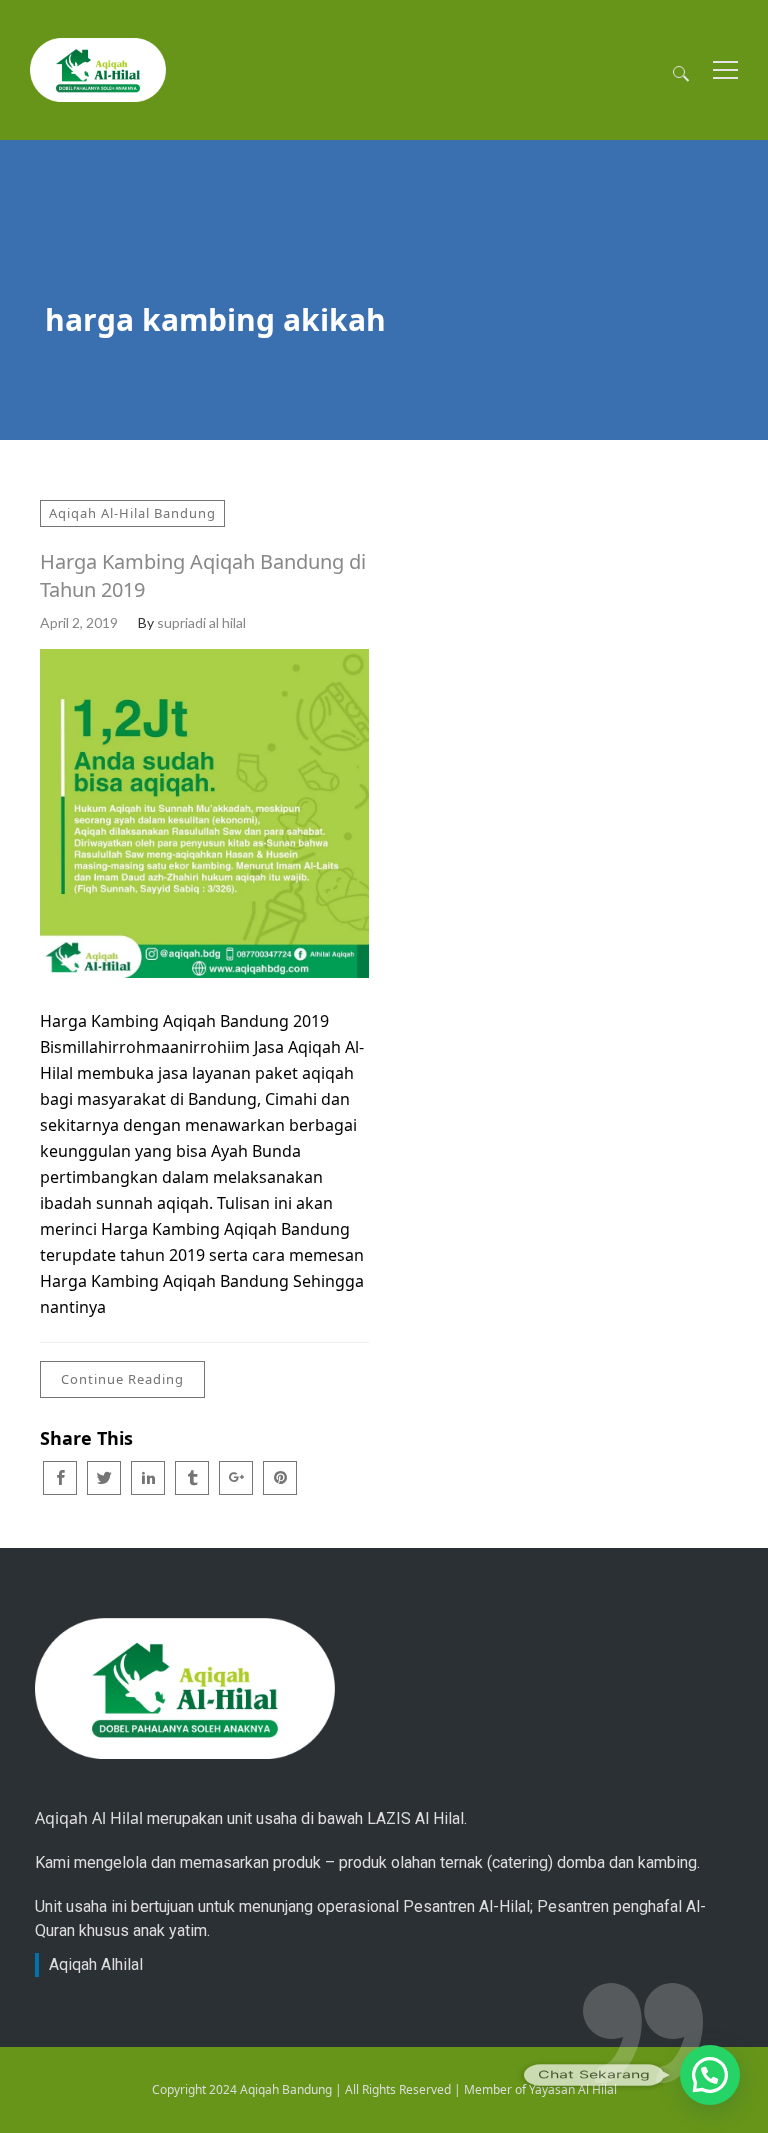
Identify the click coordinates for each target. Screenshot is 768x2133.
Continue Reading (122, 1379)
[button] (710, 2075)
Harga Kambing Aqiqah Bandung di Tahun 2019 (203, 575)
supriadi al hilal (201, 622)
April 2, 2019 (79, 622)
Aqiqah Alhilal (96, 1964)
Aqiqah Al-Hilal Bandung (132, 513)
